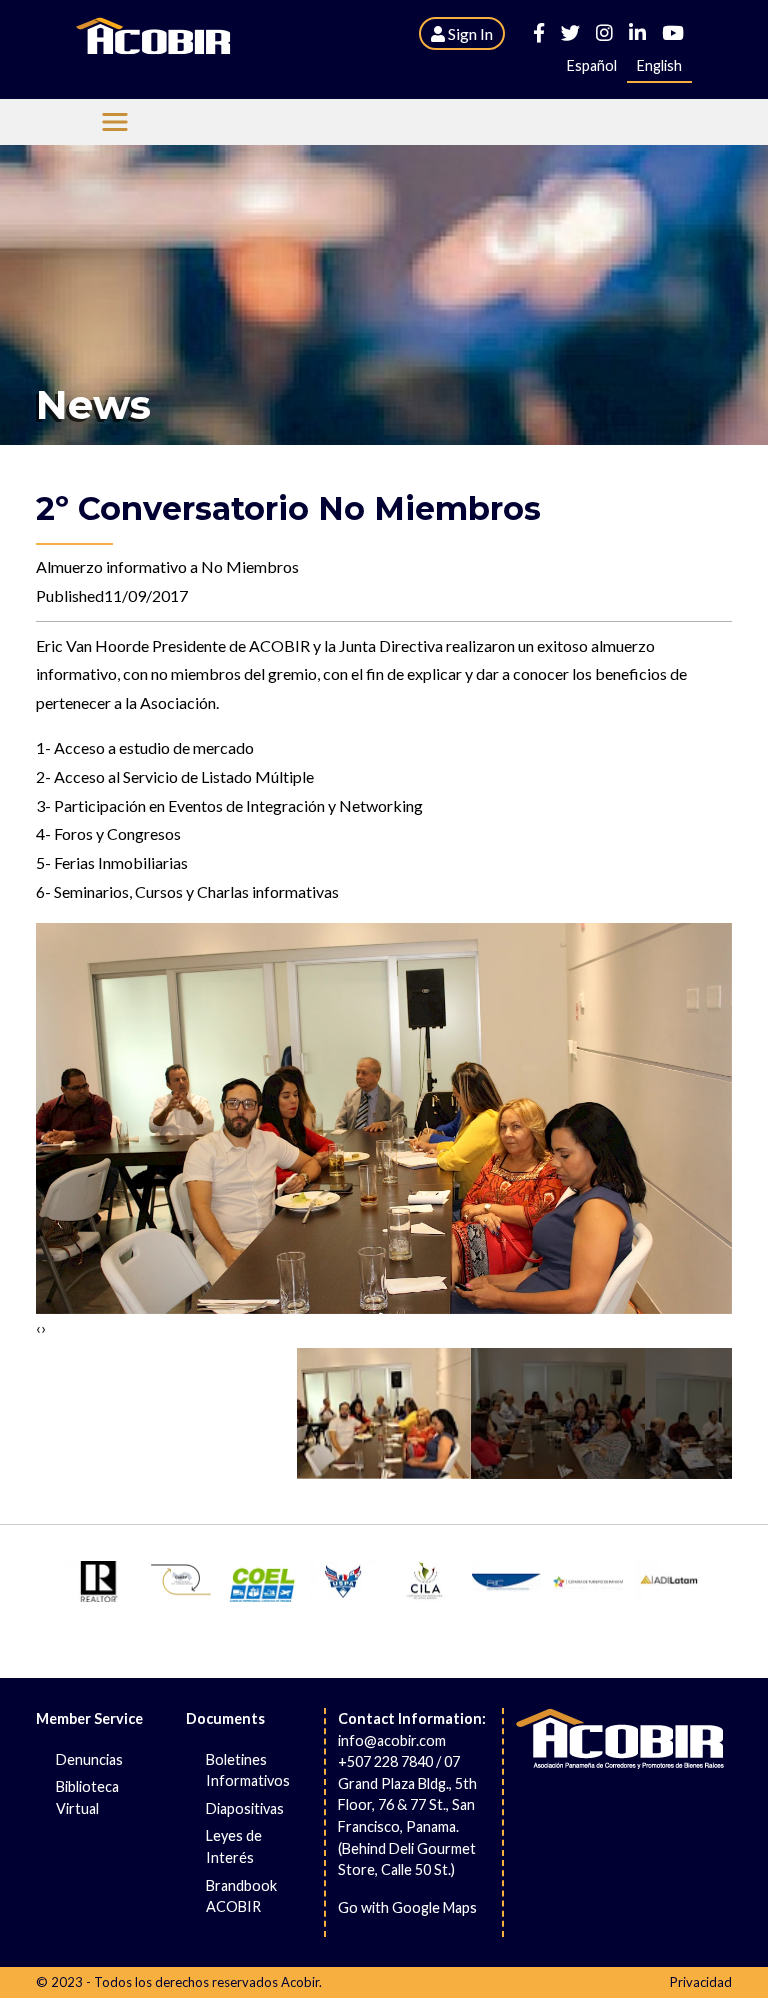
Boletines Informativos (248, 1770)
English (659, 65)
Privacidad (701, 1982)
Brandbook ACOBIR (241, 1896)
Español (592, 65)
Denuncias (89, 1759)
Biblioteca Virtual (87, 1797)
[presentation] (38, 1328)
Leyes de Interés (234, 1846)
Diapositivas (245, 1808)
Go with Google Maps (407, 1907)
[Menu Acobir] (115, 122)
